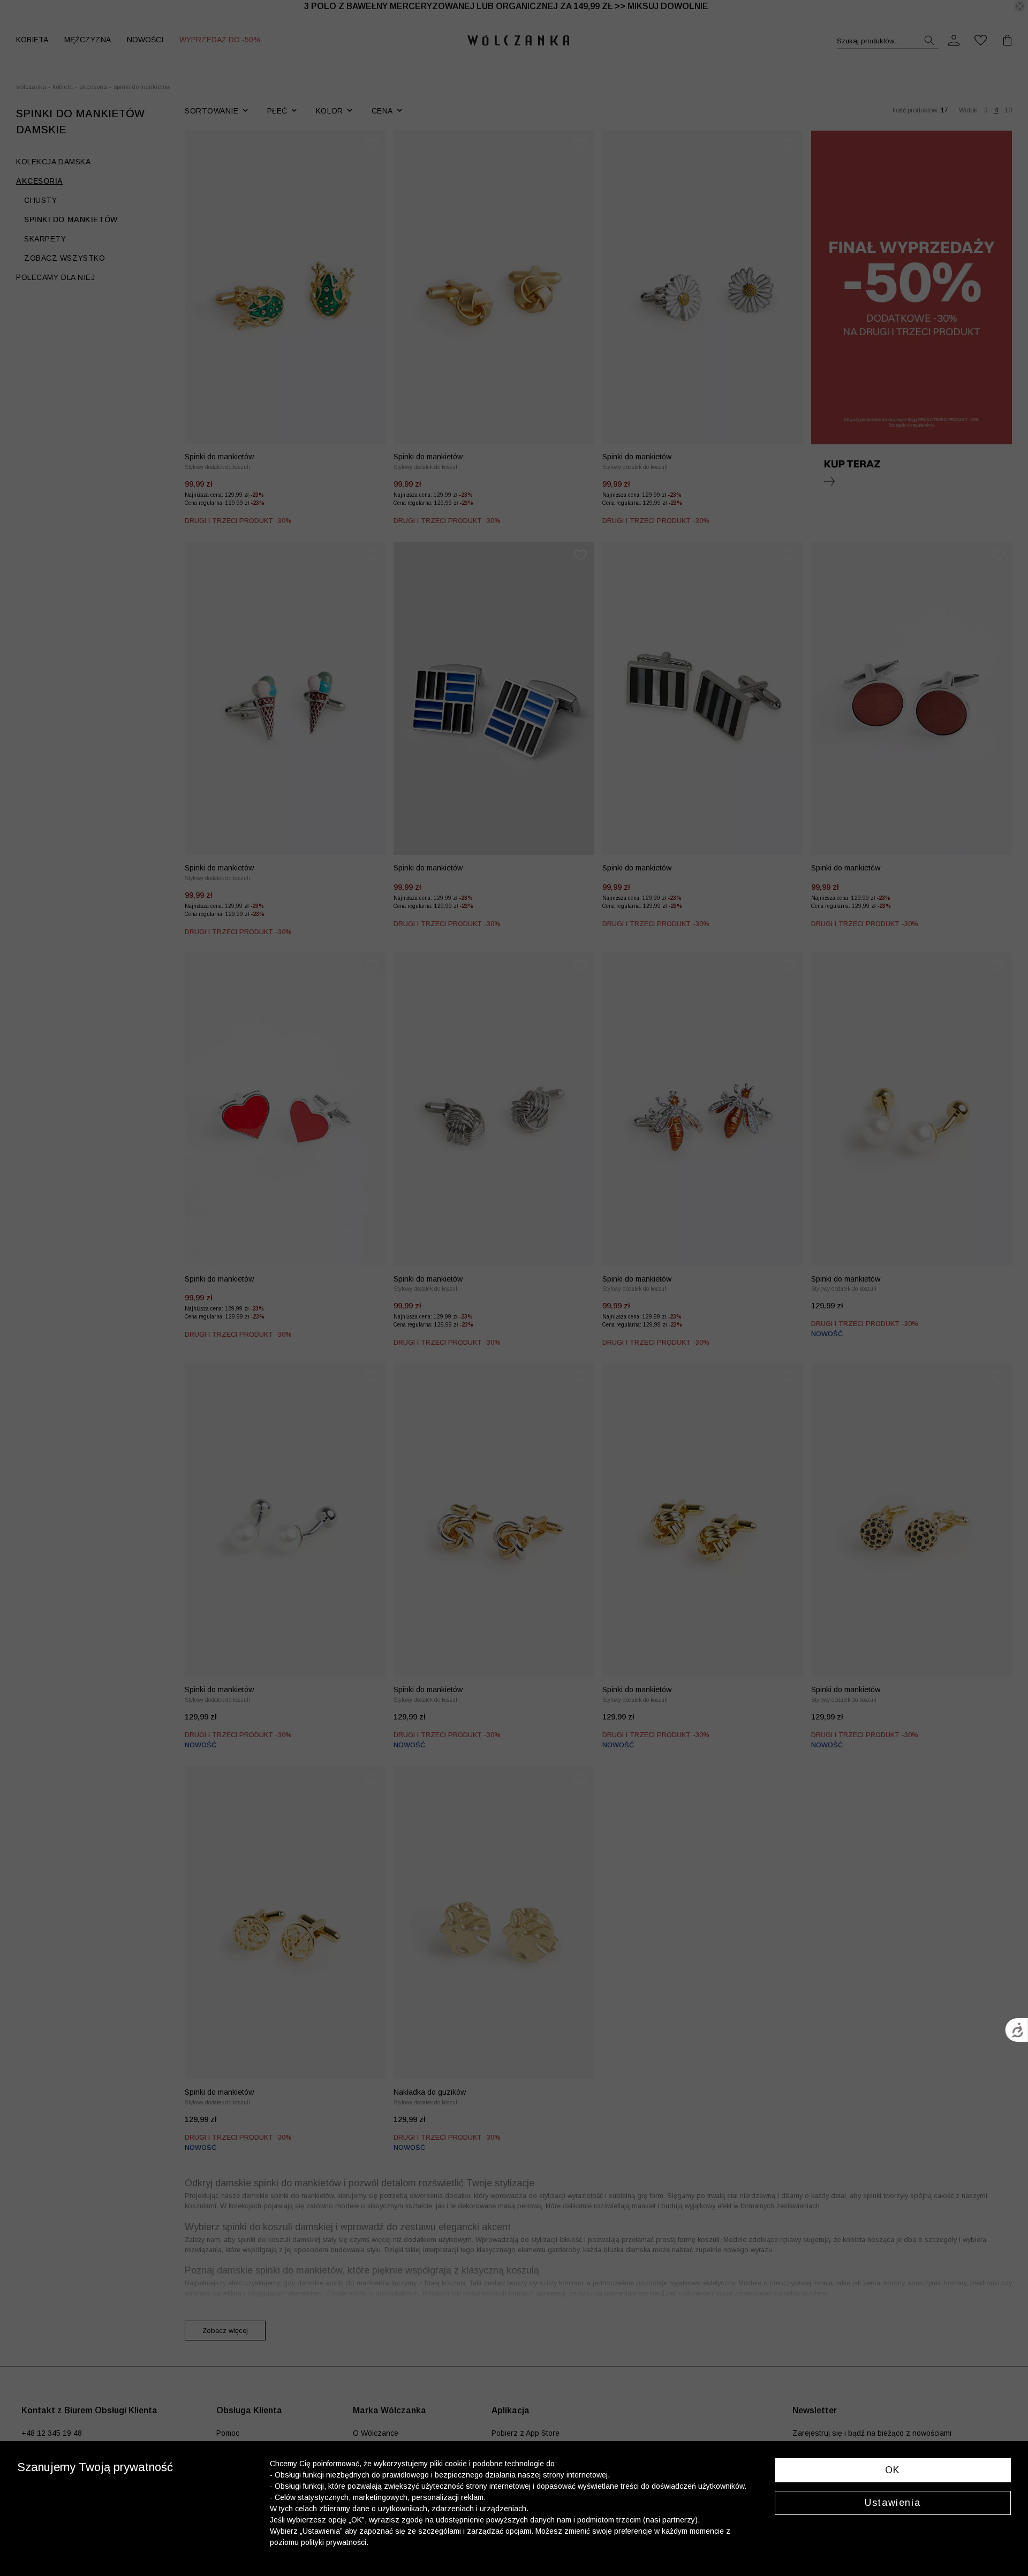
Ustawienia (893, 2503)
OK (893, 2470)
